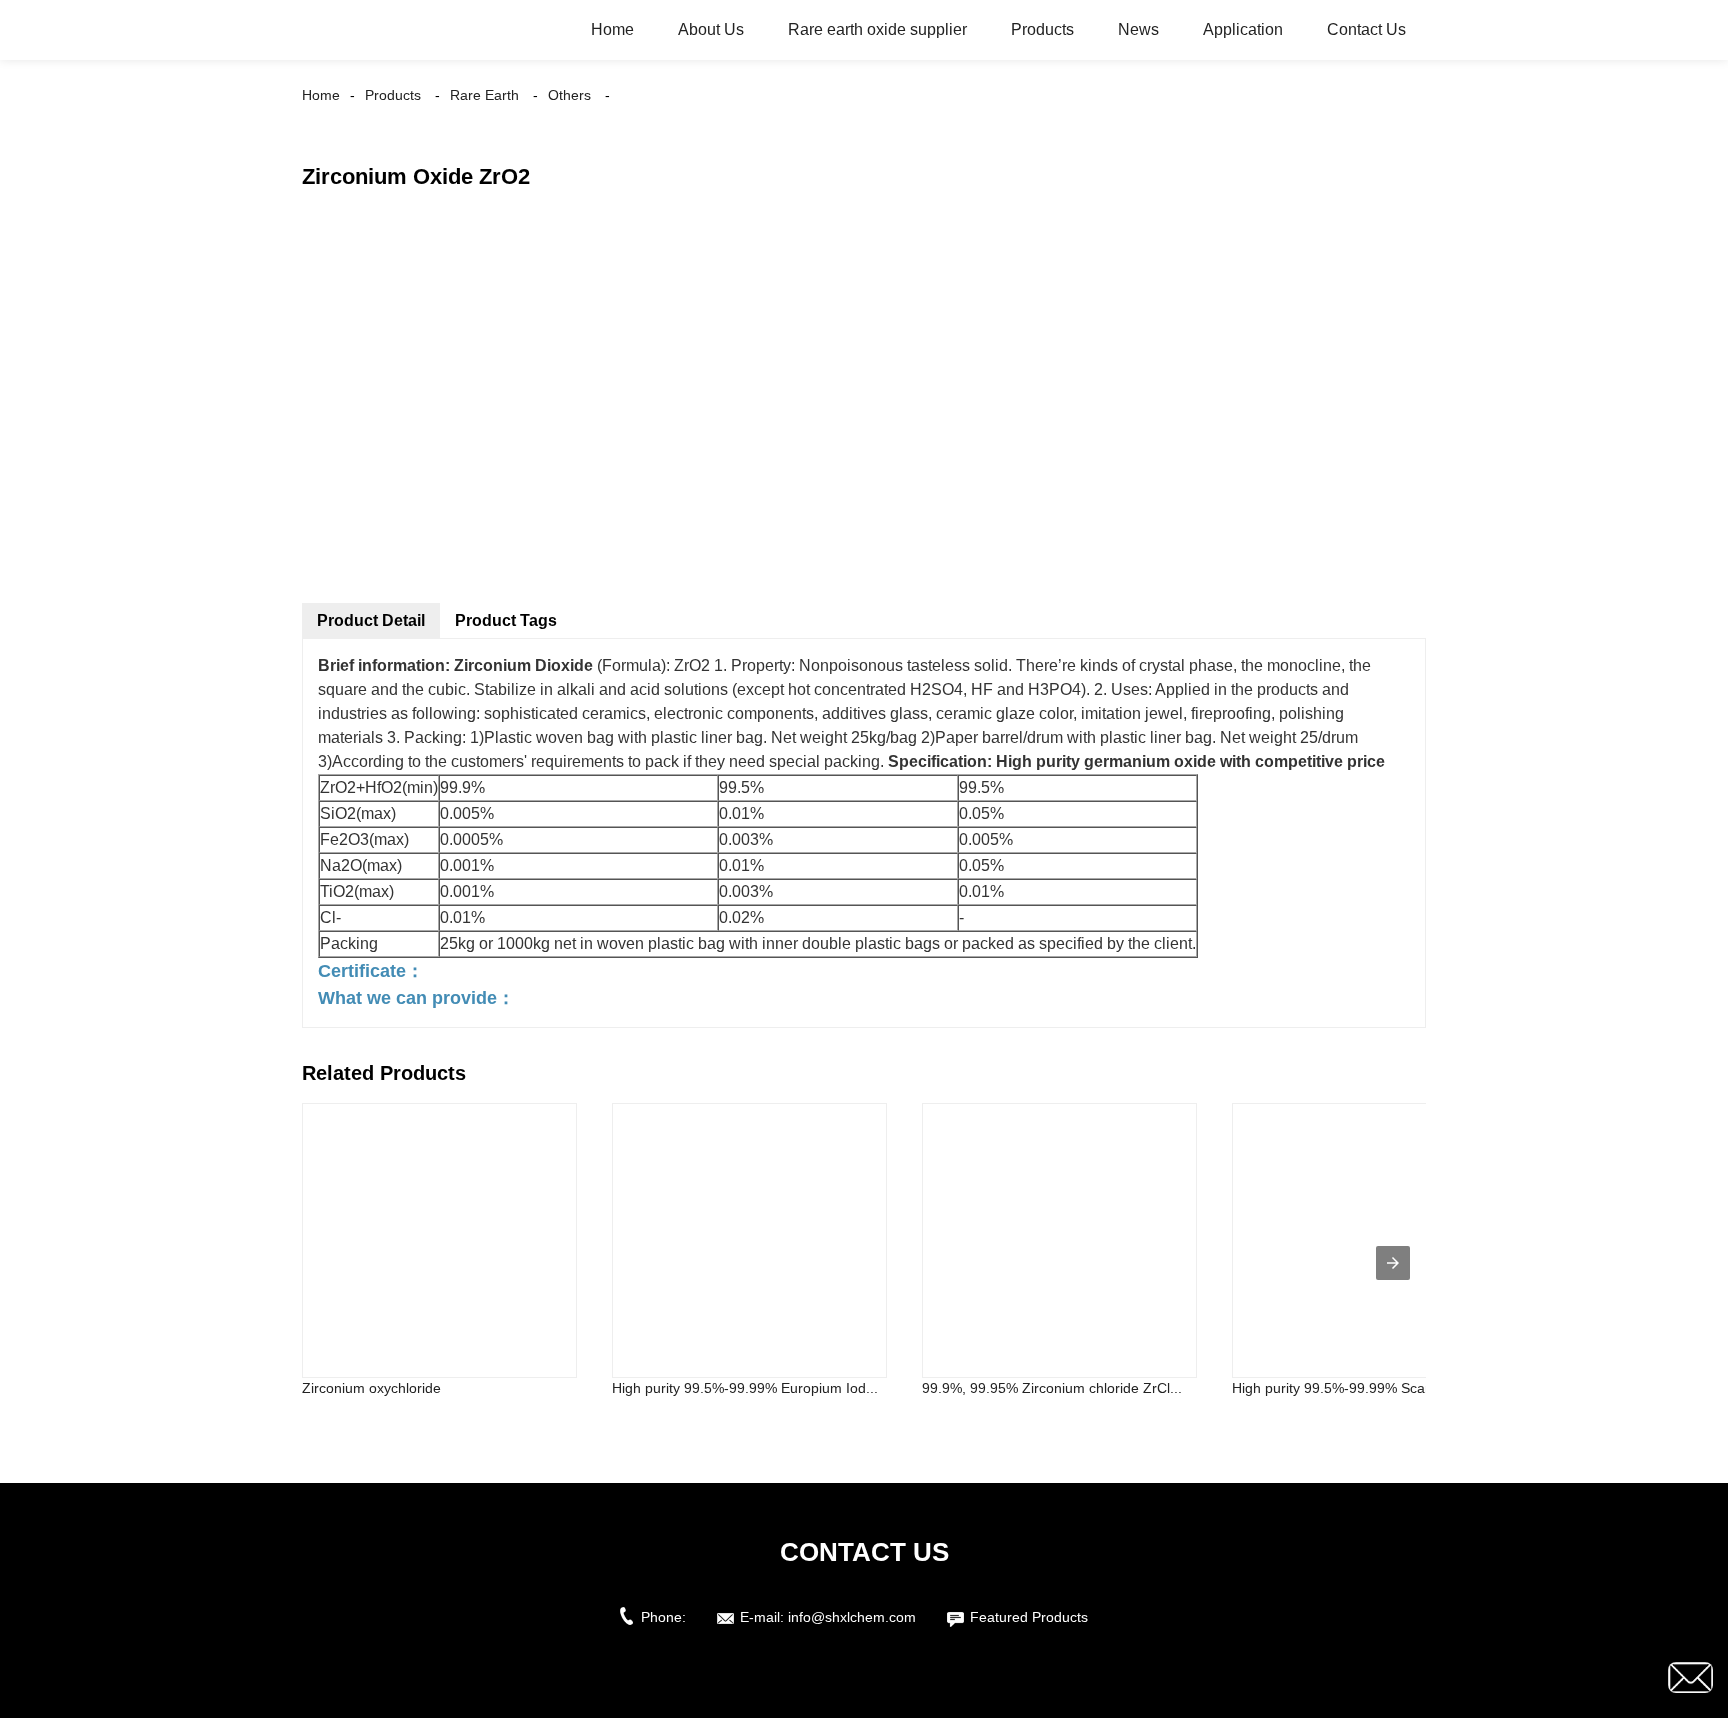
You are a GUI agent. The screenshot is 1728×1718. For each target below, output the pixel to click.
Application (1243, 29)
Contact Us (1366, 29)
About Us (711, 29)
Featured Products (1029, 1617)
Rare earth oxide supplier (877, 29)
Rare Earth (484, 95)
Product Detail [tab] (371, 620)
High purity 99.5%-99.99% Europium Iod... (745, 1388)
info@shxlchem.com (852, 1617)
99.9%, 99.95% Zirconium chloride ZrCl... (1052, 1388)
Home (612, 29)
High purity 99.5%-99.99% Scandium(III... (1362, 1388)
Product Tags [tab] (506, 620)
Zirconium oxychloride (371, 1388)
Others (569, 95)
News (1138, 29)
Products (1042, 29)
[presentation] (1393, 1263)
